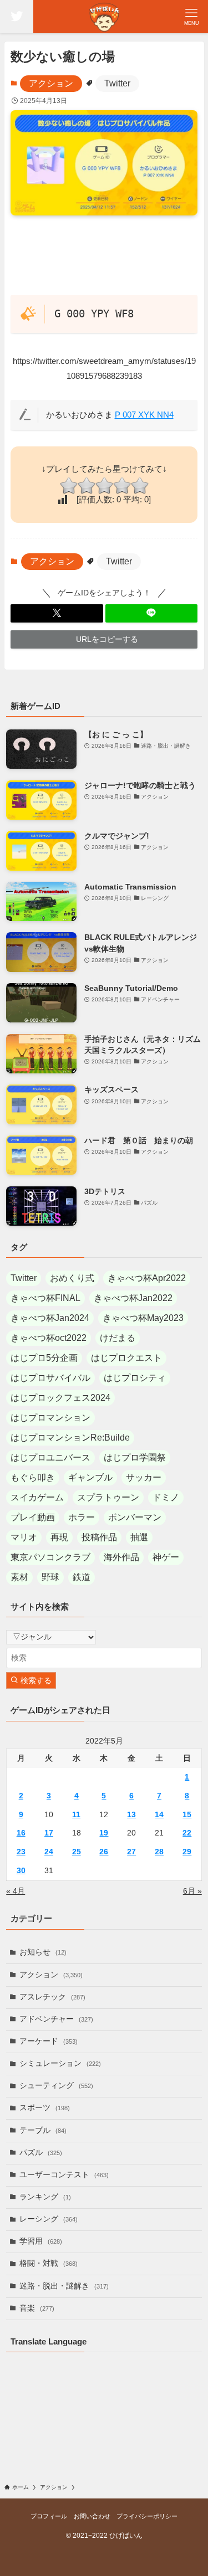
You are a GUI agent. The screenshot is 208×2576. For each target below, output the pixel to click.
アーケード (49, 2041)
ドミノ (166, 1497)
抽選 (139, 1537)
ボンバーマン (135, 1517)
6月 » (192, 1891)
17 (49, 1833)
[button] (57, 613)
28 (159, 1852)
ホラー (82, 1517)
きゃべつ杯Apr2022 (147, 1278)
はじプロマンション (50, 1418)
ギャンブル (90, 1477)
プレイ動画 (33, 1517)
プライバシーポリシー (147, 2516)
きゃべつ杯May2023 (143, 1318)
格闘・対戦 (49, 2263)
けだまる (118, 1338)
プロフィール (49, 2516)
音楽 (37, 2308)
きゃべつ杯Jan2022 (133, 1298)
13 (131, 1815)
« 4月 (16, 1891)
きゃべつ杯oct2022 (49, 1338)
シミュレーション (60, 2063)
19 (104, 1833)
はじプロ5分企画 (44, 1358)
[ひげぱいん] (104, 17)
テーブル (43, 2130)
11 (76, 1815)
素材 (19, 1577)
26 (104, 1852)
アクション (51, 83)
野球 (50, 1577)
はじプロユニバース (50, 1457)
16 (21, 1833)
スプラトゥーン (108, 1497)
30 (21, 1871)
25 (77, 1852)
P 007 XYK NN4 (144, 415)
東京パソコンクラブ (50, 1557)
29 (187, 1852)
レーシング (49, 2219)
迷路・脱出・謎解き (64, 2286)
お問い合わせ (92, 2516)
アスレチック (52, 1997)
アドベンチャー (56, 2019)
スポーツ (45, 2108)
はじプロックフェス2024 (60, 1398)
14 (159, 1815)
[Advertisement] (104, 260)
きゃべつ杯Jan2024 (50, 1318)
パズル (41, 2153)
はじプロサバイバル (50, 1378)
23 (21, 1852)
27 (131, 1852)
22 (187, 1833)
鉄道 (82, 1577)
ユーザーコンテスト (64, 2175)
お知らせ (43, 1952)
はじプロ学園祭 (135, 1457)
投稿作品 (99, 1537)
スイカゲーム (37, 1497)
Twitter (117, 83)
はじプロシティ (135, 1378)
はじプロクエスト (126, 1358)
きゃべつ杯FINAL (45, 1298)
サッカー (144, 1477)
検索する (35, 1681)
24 (49, 1852)
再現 (59, 1537)
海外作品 (121, 1557)
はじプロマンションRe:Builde (70, 1438)
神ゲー (166, 1557)
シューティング (56, 2086)
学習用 (41, 2241)
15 (187, 1815)
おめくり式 (72, 1278)
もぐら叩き (33, 1477)
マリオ (24, 1537)
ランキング (45, 2197)
